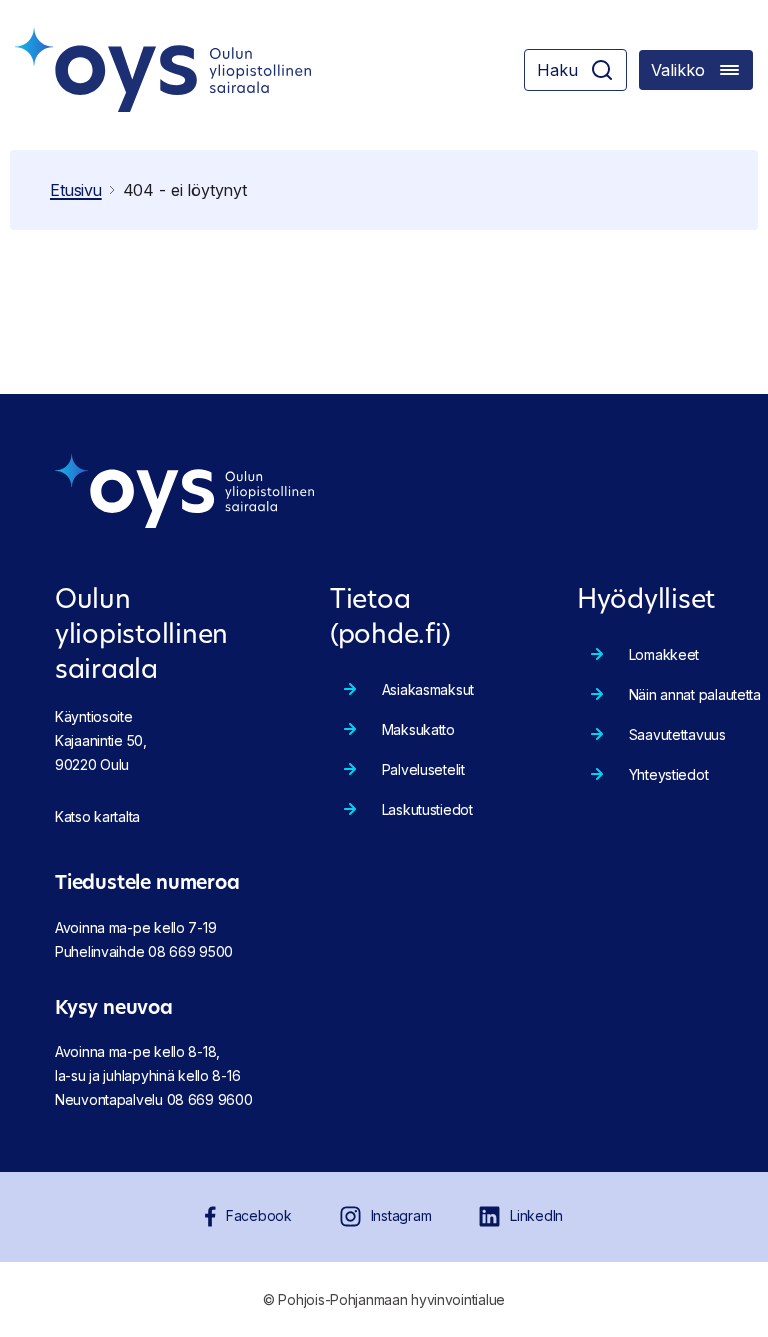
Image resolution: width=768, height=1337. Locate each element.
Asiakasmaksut (428, 689)
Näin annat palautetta (695, 694)
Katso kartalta (97, 816)
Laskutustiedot (427, 809)
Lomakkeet (664, 654)
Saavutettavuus (677, 734)
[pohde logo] (163, 70)
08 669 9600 (210, 1099)
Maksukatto (418, 729)
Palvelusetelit (423, 769)
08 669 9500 (190, 951)
